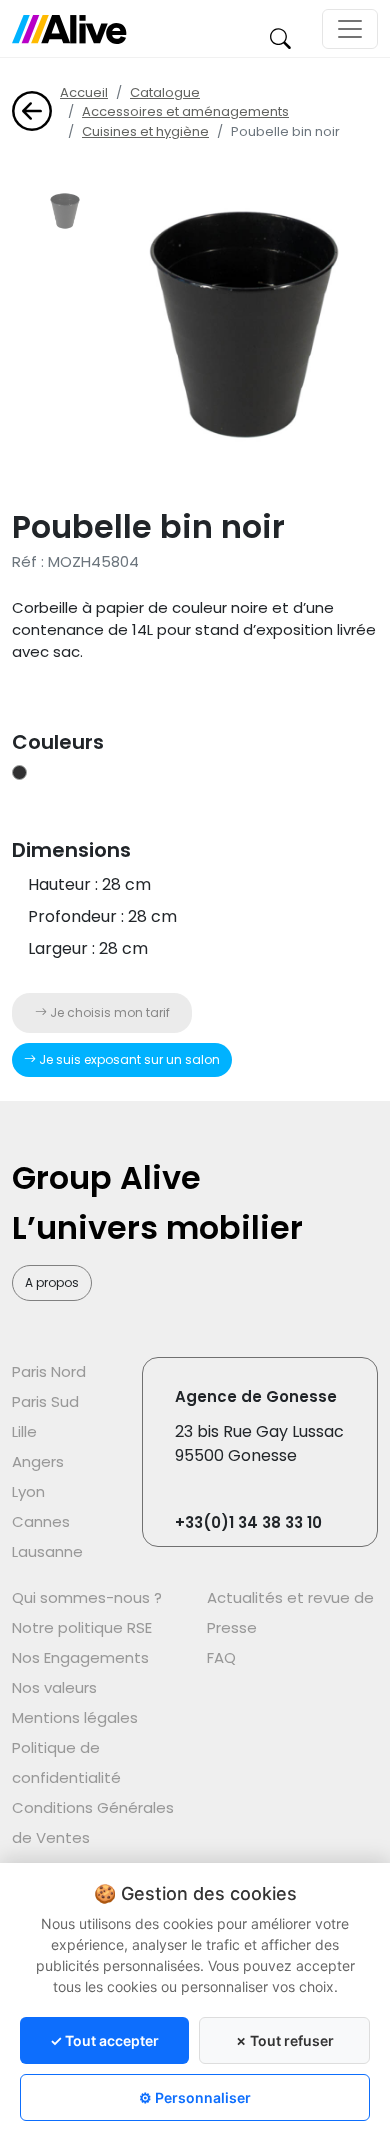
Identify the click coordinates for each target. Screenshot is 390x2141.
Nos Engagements (80, 1657)
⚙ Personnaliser (195, 2097)
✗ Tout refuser (284, 2040)
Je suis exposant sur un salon (128, 1059)
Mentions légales (75, 1717)
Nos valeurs (54, 1687)
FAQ (221, 1657)
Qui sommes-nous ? (87, 1597)
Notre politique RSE (82, 1627)
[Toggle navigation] (350, 29)
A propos (52, 1282)
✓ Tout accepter (104, 2040)
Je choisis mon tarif (108, 1012)
